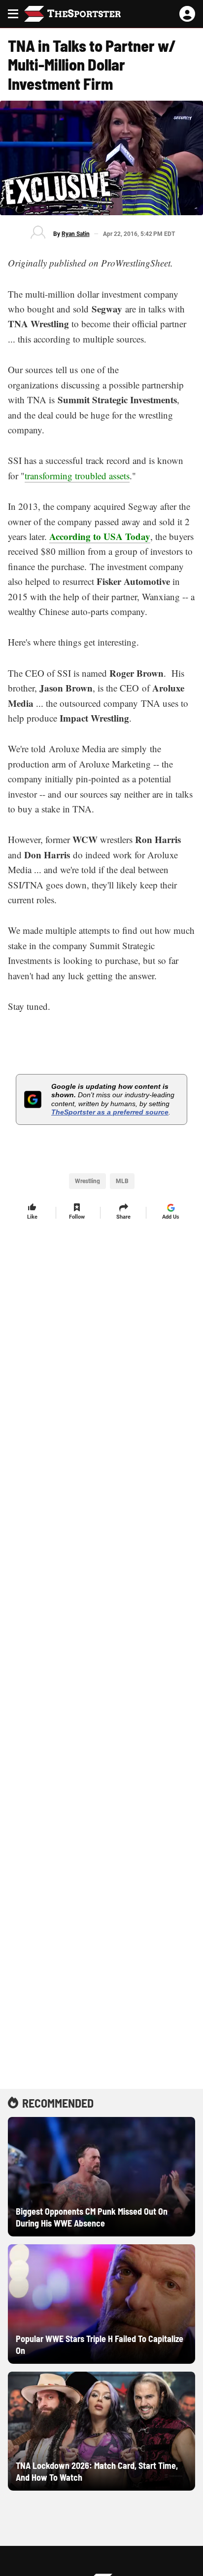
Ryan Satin (76, 234)
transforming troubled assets (77, 476)
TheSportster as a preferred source (110, 1112)
